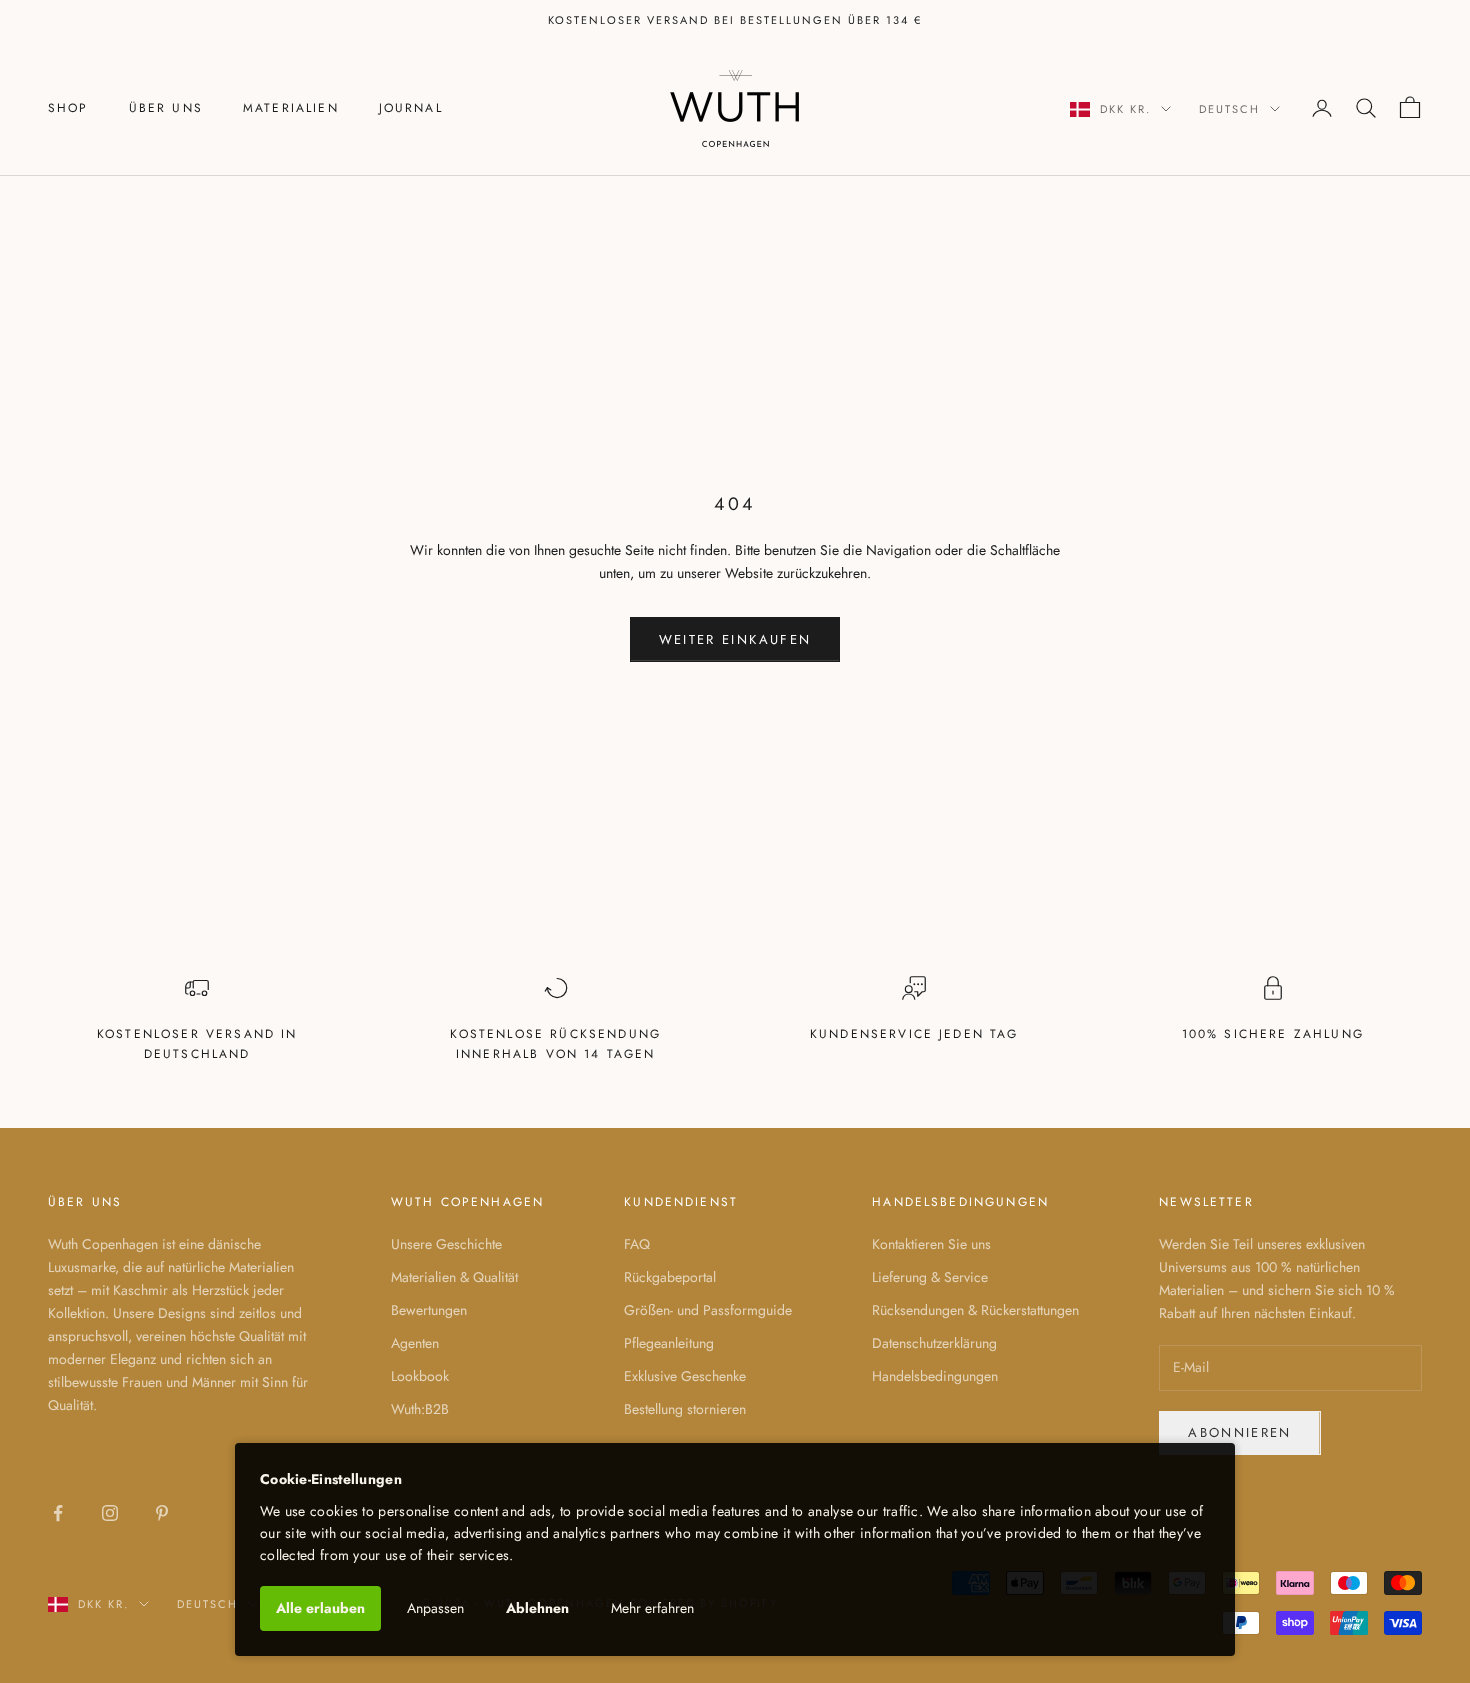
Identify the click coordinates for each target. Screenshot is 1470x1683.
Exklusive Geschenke (685, 1376)
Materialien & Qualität (454, 1277)
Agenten (415, 1343)
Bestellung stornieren (685, 1409)
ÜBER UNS (166, 108)
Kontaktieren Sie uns (931, 1244)
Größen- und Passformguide (708, 1310)
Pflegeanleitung (669, 1343)
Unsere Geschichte (446, 1244)
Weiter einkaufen (735, 639)
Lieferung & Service (930, 1277)
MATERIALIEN (291, 108)
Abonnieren (1239, 1432)
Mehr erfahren (652, 1608)
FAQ (637, 1244)
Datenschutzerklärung (934, 1343)
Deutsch (1229, 109)
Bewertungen (429, 1310)
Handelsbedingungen (935, 1376)
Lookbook (420, 1376)
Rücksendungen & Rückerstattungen (975, 1310)
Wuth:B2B (420, 1409)
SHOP (68, 108)
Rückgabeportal (670, 1277)
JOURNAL (411, 108)
